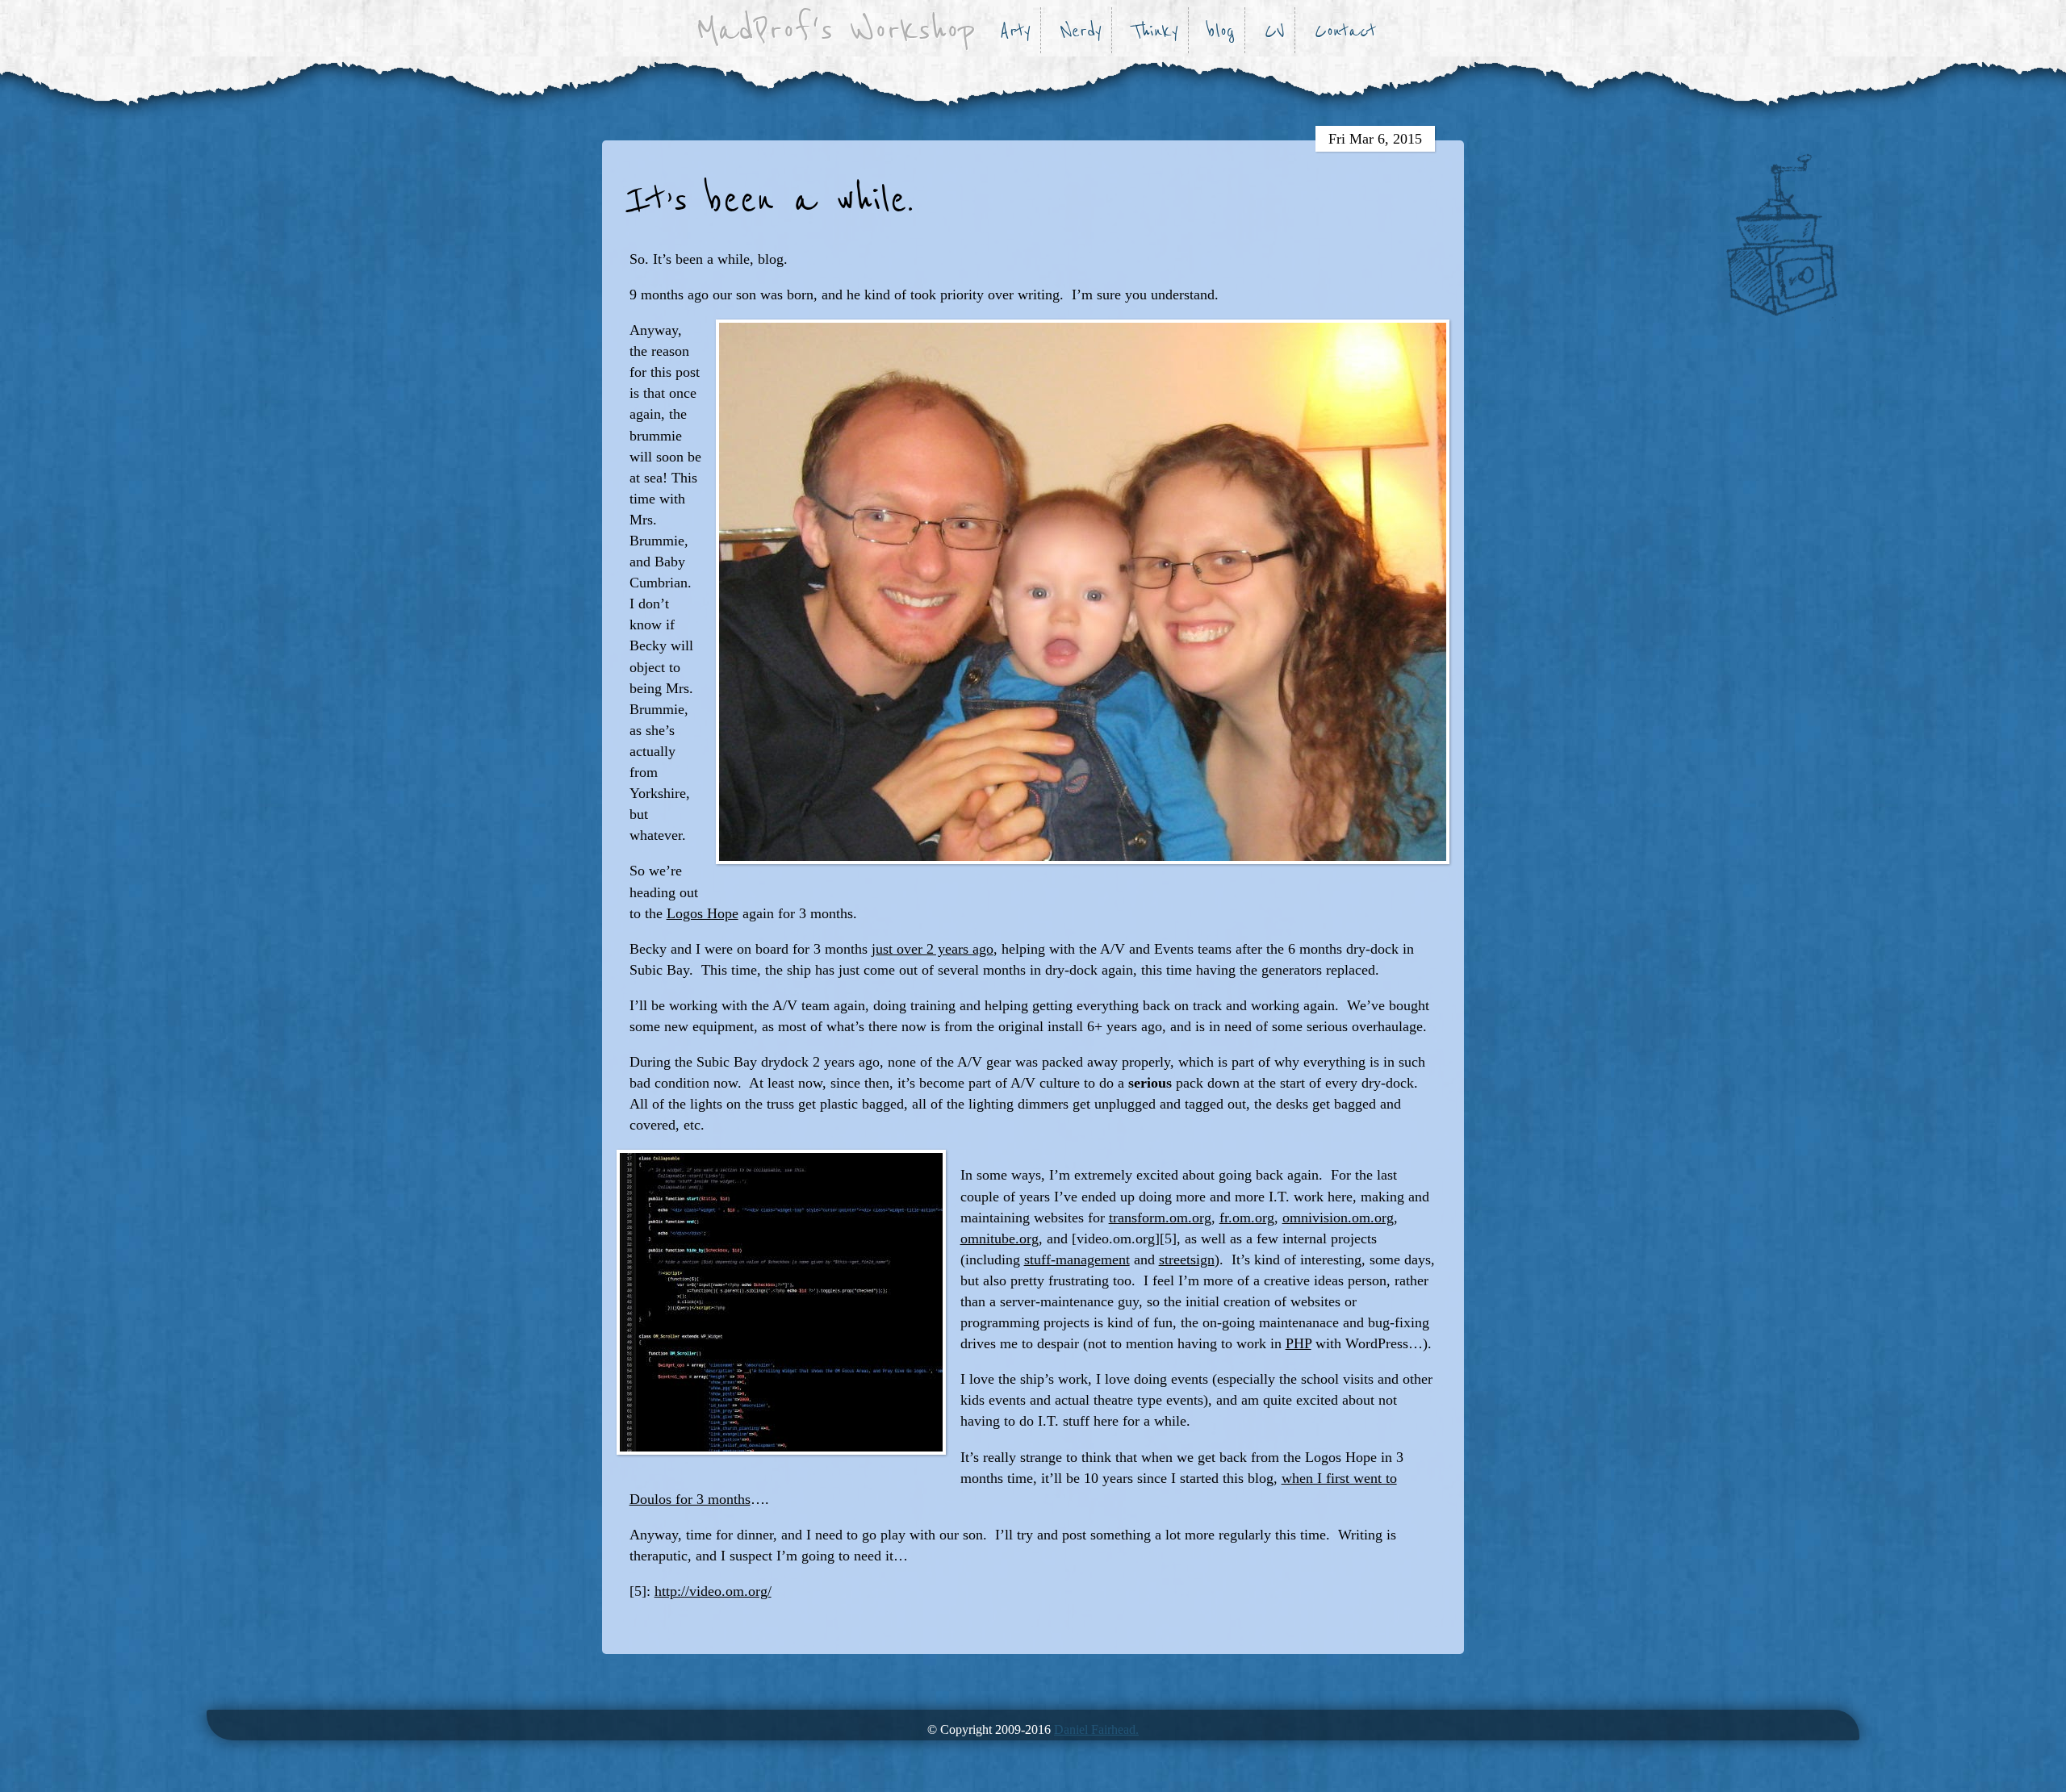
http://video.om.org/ (713, 1591)
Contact (1345, 31)
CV (1275, 31)
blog (1221, 31)
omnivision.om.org (1338, 1218)
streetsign (1187, 1259)
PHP (1299, 1343)
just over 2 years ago (933, 949)
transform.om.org (1160, 1218)
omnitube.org (1000, 1239)
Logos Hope (703, 913)
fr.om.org (1247, 1218)
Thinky (1155, 31)
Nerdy (1081, 31)
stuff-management (1077, 1259)
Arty (1015, 31)
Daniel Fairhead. (1096, 1729)
